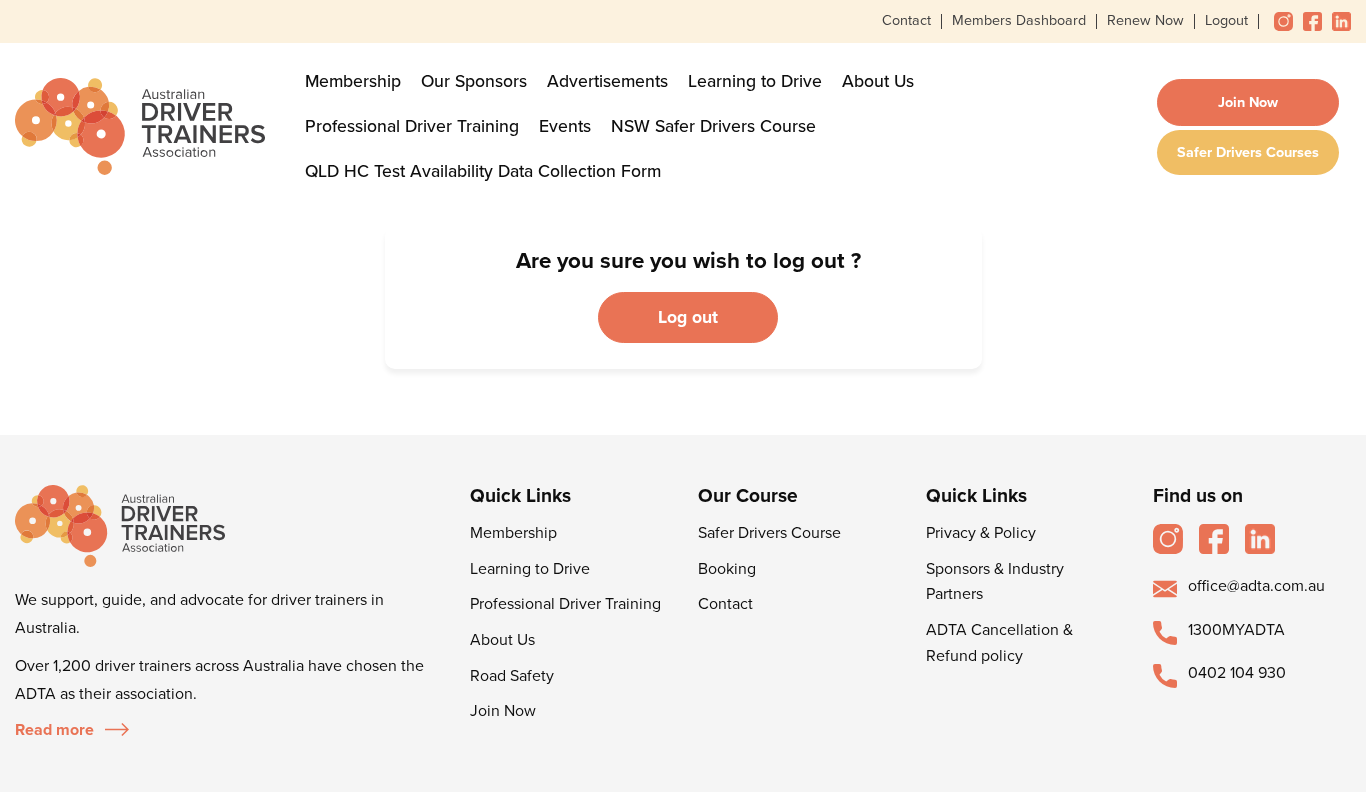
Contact (906, 20)
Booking (727, 569)
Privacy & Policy (981, 533)
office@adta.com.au (1256, 586)
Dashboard (1049, 20)
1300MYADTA (1236, 630)
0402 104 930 (1237, 673)
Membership (353, 81)
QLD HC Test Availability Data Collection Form (483, 171)
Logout (1226, 20)
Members (982, 20)
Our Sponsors (474, 81)
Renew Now (1145, 20)
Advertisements (607, 81)
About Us (878, 81)
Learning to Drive (755, 81)
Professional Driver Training (412, 126)
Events (565, 126)
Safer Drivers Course (769, 533)
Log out (688, 317)
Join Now (1248, 102)
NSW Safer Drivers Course (713, 126)
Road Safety (512, 676)
